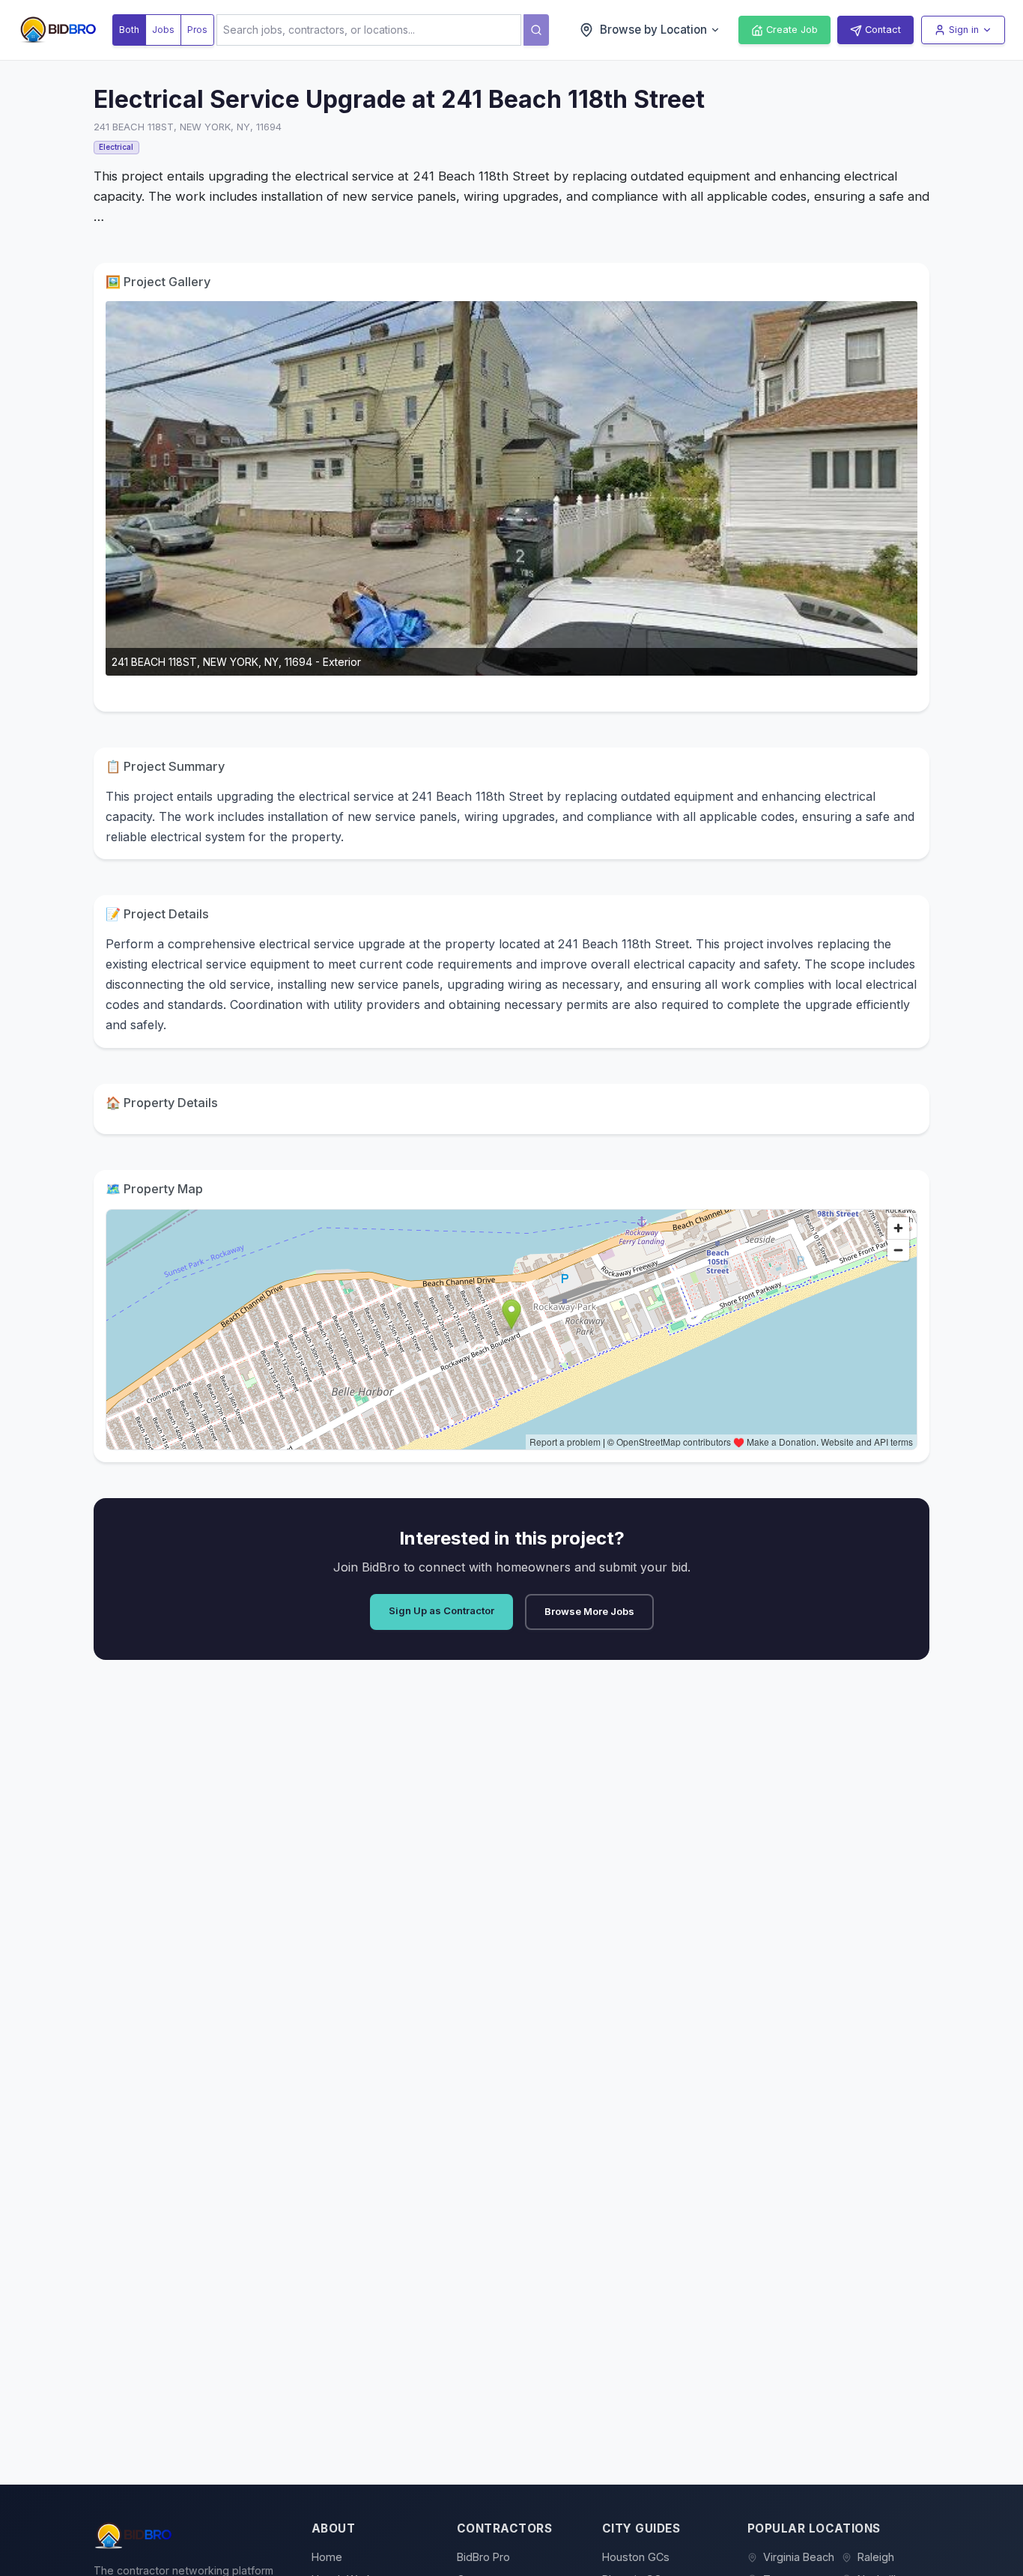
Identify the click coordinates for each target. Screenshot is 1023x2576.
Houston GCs (636, 2557)
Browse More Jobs (589, 1611)
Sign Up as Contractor (441, 1610)
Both (129, 30)
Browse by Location (653, 30)
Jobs (163, 30)
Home (327, 2557)
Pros (197, 30)
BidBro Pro (483, 2557)
